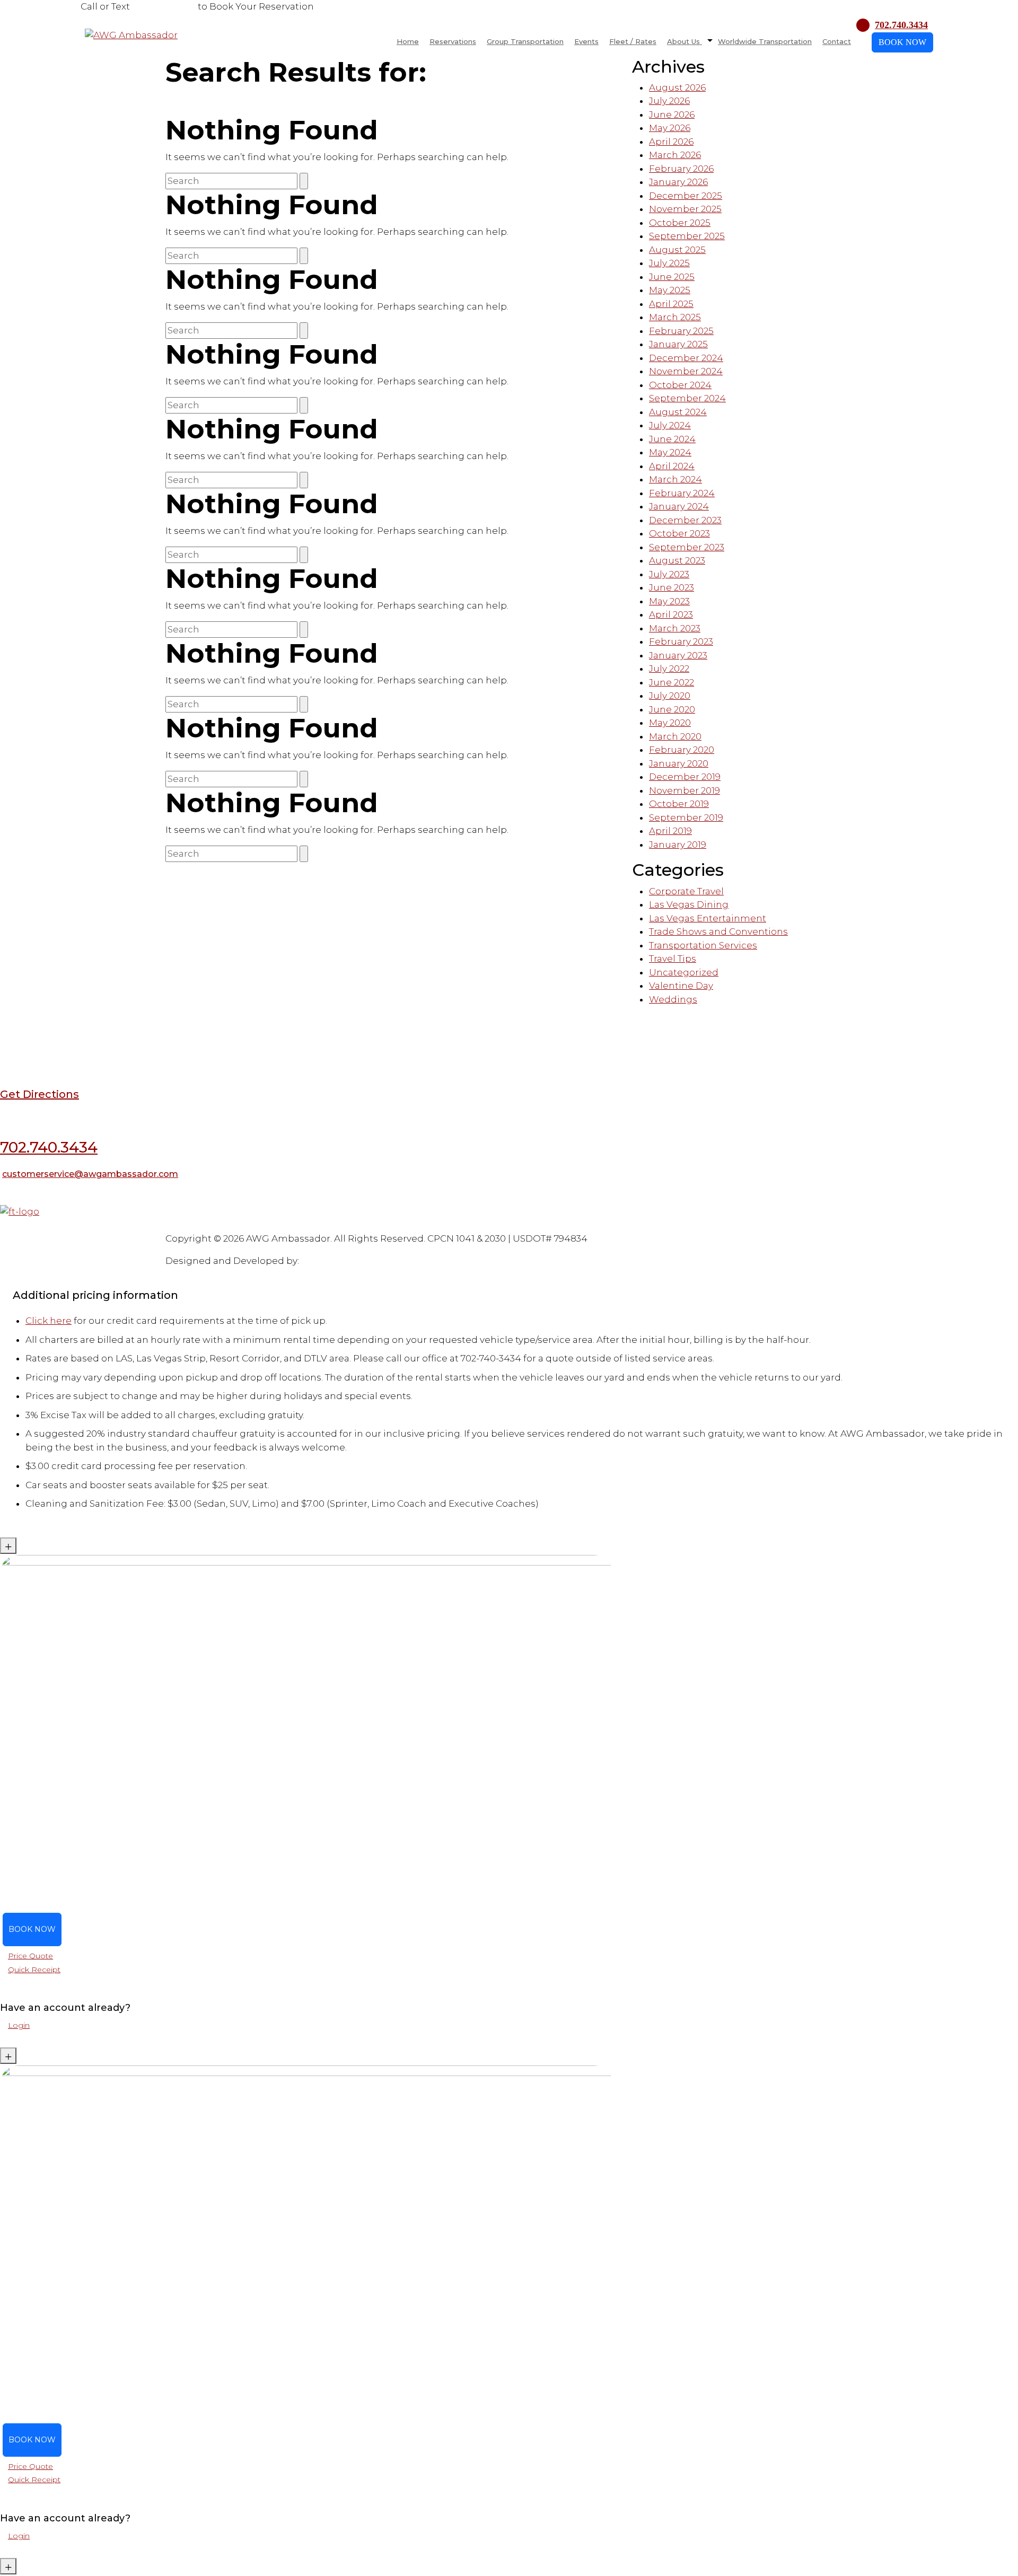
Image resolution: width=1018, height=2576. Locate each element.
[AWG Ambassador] (131, 34)
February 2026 (681, 169)
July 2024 (670, 425)
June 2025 (672, 277)
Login (19, 2025)
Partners (103, 1226)
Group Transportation (525, 41)
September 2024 (687, 398)
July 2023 (669, 574)
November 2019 (684, 790)
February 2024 (682, 493)
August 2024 (678, 412)
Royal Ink (322, 1261)
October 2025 (680, 223)
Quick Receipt (34, 1970)
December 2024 (686, 358)
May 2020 (670, 723)
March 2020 (675, 736)
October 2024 (680, 385)
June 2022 (672, 682)
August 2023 (677, 560)
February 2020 (682, 750)
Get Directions (40, 1094)
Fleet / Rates (633, 41)
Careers (211, 1226)
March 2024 (675, 479)
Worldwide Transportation (765, 41)
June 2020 (672, 709)
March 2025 (675, 317)
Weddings (673, 999)
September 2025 (687, 236)
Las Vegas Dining (689, 904)
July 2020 (670, 696)
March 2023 (675, 628)
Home (408, 41)
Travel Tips (673, 959)
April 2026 (671, 142)
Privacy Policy (253, 1226)
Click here (49, 1321)
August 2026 (677, 87)
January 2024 (679, 506)
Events (586, 41)
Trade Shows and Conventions (718, 931)
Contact (837, 41)
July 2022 (669, 669)
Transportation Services (703, 945)
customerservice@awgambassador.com (90, 1174)
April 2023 (671, 614)
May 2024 (670, 452)
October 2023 (679, 533)
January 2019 (678, 845)
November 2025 (685, 209)
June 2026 (672, 115)
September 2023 (687, 547)
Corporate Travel (686, 891)
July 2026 (669, 101)
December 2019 (685, 777)
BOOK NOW (902, 42)
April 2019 (670, 831)
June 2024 (672, 439)
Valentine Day (681, 986)
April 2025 (671, 304)
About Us (684, 41)
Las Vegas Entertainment (708, 918)
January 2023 (678, 655)
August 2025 (677, 250)
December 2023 (685, 520)
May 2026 (670, 128)
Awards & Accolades (158, 1226)
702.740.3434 (164, 6)
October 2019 (679, 804)
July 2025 (669, 263)
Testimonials (62, 1226)
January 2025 (678, 344)
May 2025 (670, 290)
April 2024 (672, 466)
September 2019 (686, 817)
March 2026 (675, 155)
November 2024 (686, 371)
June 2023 (672, 587)
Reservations (453, 41)
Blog (9, 1226)
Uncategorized (684, 972)
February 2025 (681, 331)
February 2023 (681, 641)
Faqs (28, 1226)
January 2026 (678, 182)
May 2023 (669, 601)
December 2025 (686, 196)
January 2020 (679, 763)
